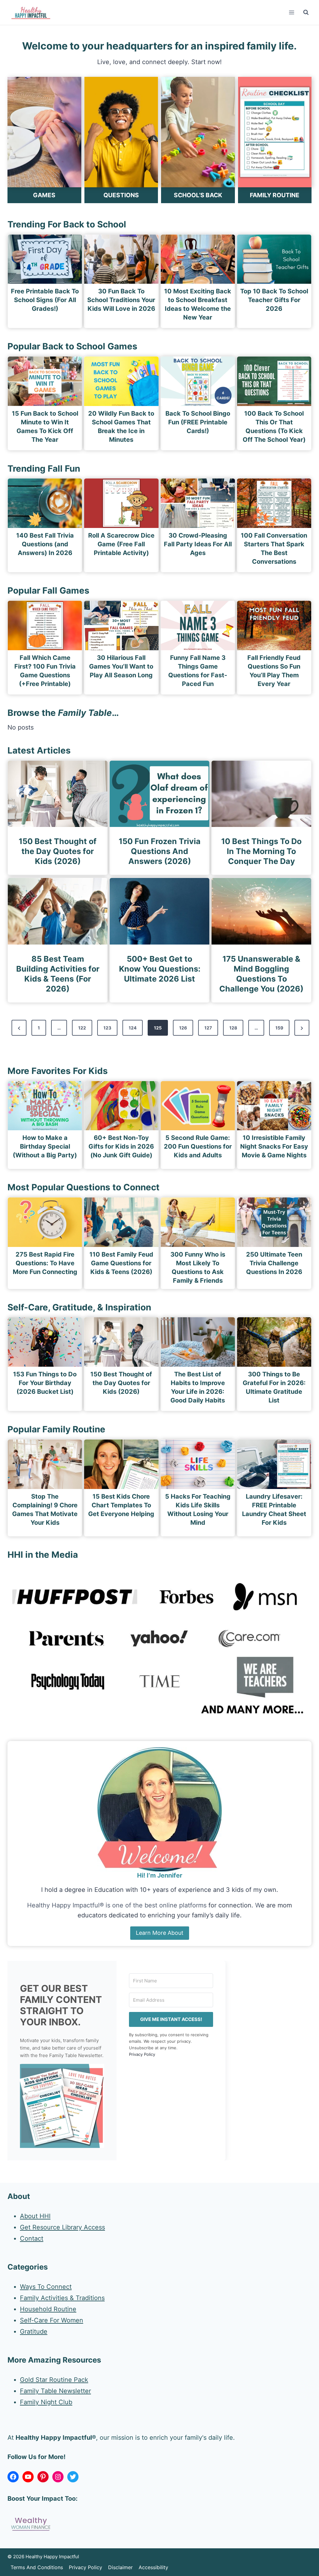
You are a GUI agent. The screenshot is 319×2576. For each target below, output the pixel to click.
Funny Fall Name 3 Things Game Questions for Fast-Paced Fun (198, 671)
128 (233, 1028)
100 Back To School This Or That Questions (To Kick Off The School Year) (274, 427)
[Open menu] (291, 12)
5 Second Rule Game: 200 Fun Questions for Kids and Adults (198, 1146)
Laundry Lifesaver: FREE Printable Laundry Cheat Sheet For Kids (274, 1510)
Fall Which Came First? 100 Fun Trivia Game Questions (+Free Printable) (45, 671)
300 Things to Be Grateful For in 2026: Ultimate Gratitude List (274, 1387)
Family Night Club (46, 2402)
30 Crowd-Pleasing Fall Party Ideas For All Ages (198, 544)
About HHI (35, 2216)
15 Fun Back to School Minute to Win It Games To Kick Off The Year (45, 427)
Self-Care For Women (52, 2320)
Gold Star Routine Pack (54, 2380)
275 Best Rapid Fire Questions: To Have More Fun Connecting (45, 1263)
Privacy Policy (142, 2054)
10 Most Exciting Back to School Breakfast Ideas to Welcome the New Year (198, 304)
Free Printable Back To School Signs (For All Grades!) (45, 300)
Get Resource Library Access (62, 2227)
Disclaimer (120, 2567)
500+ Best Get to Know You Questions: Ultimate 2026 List (160, 969)
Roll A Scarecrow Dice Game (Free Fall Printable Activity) (121, 544)
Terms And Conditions (37, 2567)
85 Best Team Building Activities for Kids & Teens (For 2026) (58, 974)
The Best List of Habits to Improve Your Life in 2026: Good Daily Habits (198, 1387)
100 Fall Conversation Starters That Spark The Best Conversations (274, 548)
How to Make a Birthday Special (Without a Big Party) (45, 1146)
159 (279, 1028)
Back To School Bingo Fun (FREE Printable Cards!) (198, 422)
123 (107, 1028)
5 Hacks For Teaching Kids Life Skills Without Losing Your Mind (198, 1510)
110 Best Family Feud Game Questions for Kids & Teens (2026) (121, 1263)
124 (133, 1028)
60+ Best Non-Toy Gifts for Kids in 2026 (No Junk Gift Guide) (121, 1146)
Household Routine (48, 2309)
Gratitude (34, 2331)
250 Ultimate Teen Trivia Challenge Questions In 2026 (274, 1263)
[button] (62, 2106)
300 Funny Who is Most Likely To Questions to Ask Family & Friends (198, 1267)
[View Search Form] (306, 12)
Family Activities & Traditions (62, 2298)
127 (208, 1028)
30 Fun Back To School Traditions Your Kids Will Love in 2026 (121, 300)
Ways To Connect (46, 2287)
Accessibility (153, 2567)
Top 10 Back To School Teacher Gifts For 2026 (274, 300)
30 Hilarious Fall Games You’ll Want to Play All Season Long (121, 666)
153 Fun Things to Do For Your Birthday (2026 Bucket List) (45, 1383)
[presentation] (45, 259)
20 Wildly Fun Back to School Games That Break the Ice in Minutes (121, 427)
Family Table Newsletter (55, 2391)
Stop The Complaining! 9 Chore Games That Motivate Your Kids (45, 1510)
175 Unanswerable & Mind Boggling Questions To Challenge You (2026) (261, 974)
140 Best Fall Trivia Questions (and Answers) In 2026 (45, 544)
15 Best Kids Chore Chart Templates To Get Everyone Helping (121, 1505)
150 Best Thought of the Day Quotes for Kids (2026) (58, 851)
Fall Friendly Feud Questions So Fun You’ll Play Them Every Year (274, 671)
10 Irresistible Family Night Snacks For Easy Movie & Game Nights (274, 1146)
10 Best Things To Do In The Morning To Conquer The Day (261, 851)
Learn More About (160, 1933)
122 (82, 1028)
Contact (32, 2238)
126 (183, 1028)
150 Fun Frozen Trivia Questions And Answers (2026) (160, 851)
